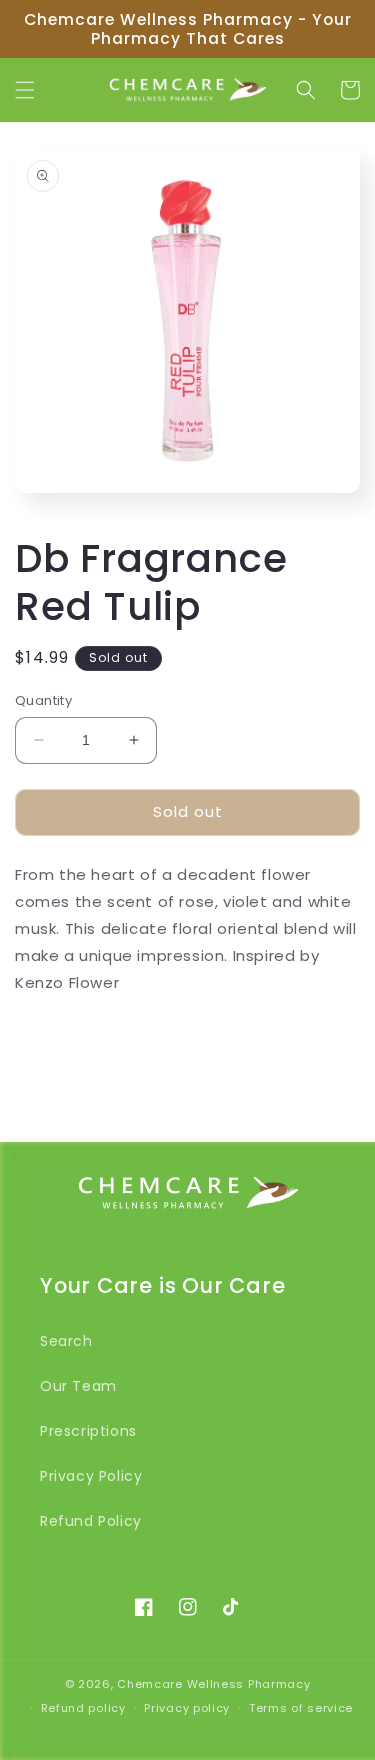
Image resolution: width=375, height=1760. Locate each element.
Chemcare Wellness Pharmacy (213, 1684)
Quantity (43, 700)
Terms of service (301, 1708)
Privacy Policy (91, 1476)
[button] (25, 90)
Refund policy (83, 1708)
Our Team (78, 1386)
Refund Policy (91, 1521)
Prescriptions (88, 1431)
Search (66, 1341)
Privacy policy (187, 1708)
